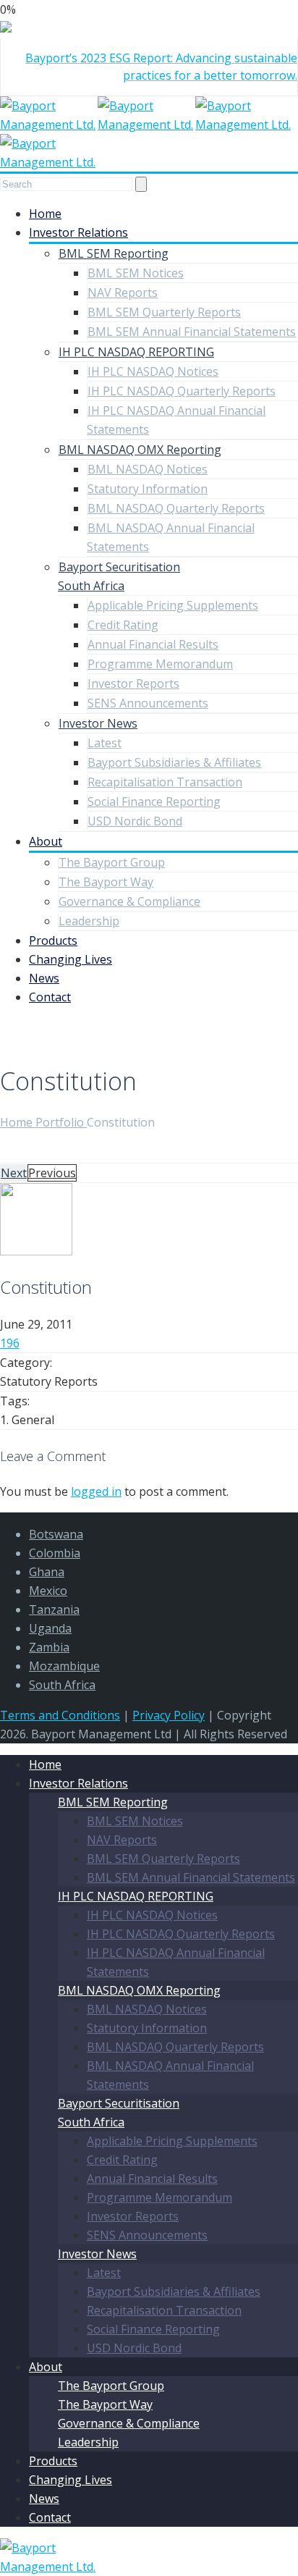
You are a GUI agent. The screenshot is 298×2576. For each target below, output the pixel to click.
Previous (52, 1173)
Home (45, 214)
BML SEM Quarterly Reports (164, 312)
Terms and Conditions (60, 1715)
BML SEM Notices (136, 273)
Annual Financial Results (153, 644)
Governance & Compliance (129, 901)
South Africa (62, 1685)
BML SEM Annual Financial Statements (192, 332)
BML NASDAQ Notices (148, 469)
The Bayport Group (112, 862)
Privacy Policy (169, 1715)
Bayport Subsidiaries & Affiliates (174, 762)
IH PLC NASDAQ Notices (153, 371)
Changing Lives (71, 959)
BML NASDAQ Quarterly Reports (176, 508)
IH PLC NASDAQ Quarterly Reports (182, 391)
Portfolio (61, 1122)
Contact (50, 997)
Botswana (56, 1534)
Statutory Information (148, 489)
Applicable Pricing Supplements (173, 605)
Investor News (98, 723)
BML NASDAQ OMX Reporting (140, 450)
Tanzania (54, 1609)
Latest (105, 743)
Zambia (49, 1647)
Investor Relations (78, 232)
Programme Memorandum (160, 664)
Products (53, 940)
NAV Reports (123, 292)
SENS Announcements (148, 703)
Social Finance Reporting (154, 801)
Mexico (48, 1591)
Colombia (55, 1553)
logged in (96, 1491)
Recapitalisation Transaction (165, 782)
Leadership (89, 921)
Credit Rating (123, 625)
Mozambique (64, 1666)
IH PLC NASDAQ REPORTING (136, 352)
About (46, 841)
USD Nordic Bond (135, 821)
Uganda (50, 1628)
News (44, 978)
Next (14, 1173)
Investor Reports (133, 683)
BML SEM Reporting (114, 253)
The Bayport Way (106, 882)
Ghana (47, 1572)
